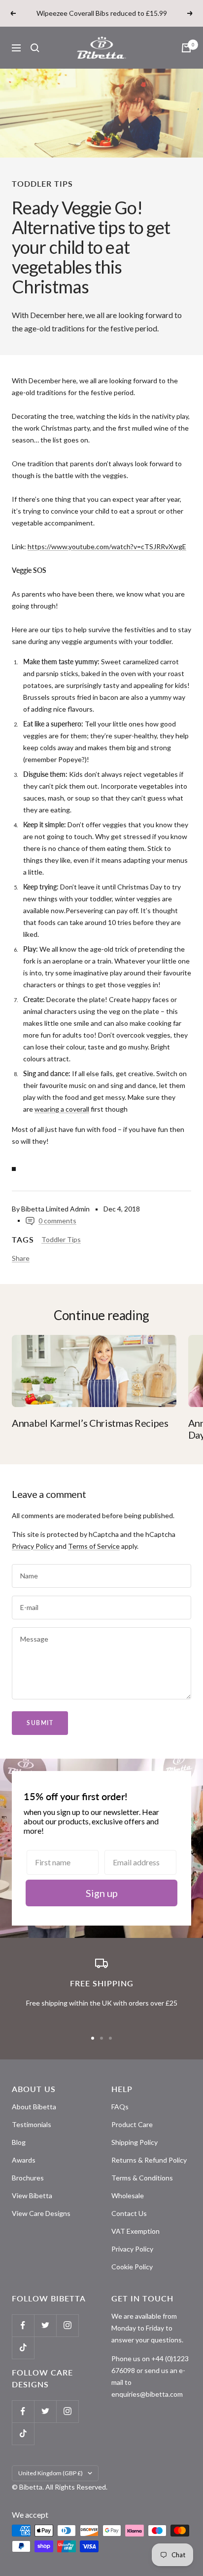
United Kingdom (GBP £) (51, 2473)
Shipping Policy (135, 2142)
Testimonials (32, 2124)
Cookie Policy (132, 2267)
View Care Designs (41, 2213)
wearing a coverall (62, 1109)
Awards (24, 2160)
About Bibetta (34, 2107)
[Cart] (186, 48)
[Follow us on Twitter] (45, 2325)
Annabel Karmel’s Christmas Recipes (90, 1423)
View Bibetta (32, 2195)
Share (21, 1258)
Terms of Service (94, 1546)
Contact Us (129, 2213)
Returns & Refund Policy (149, 2160)
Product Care (132, 2124)
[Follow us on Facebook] (23, 2325)
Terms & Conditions (142, 2178)
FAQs (120, 2107)
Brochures (28, 2178)
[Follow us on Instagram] (67, 2325)
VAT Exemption (135, 2231)
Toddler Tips (42, 183)
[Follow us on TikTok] (23, 2348)
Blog (19, 2142)
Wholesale (128, 2195)
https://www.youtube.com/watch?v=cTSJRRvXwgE (107, 546)
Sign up (102, 1893)
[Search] (35, 48)
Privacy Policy (33, 1546)
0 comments (57, 1221)
